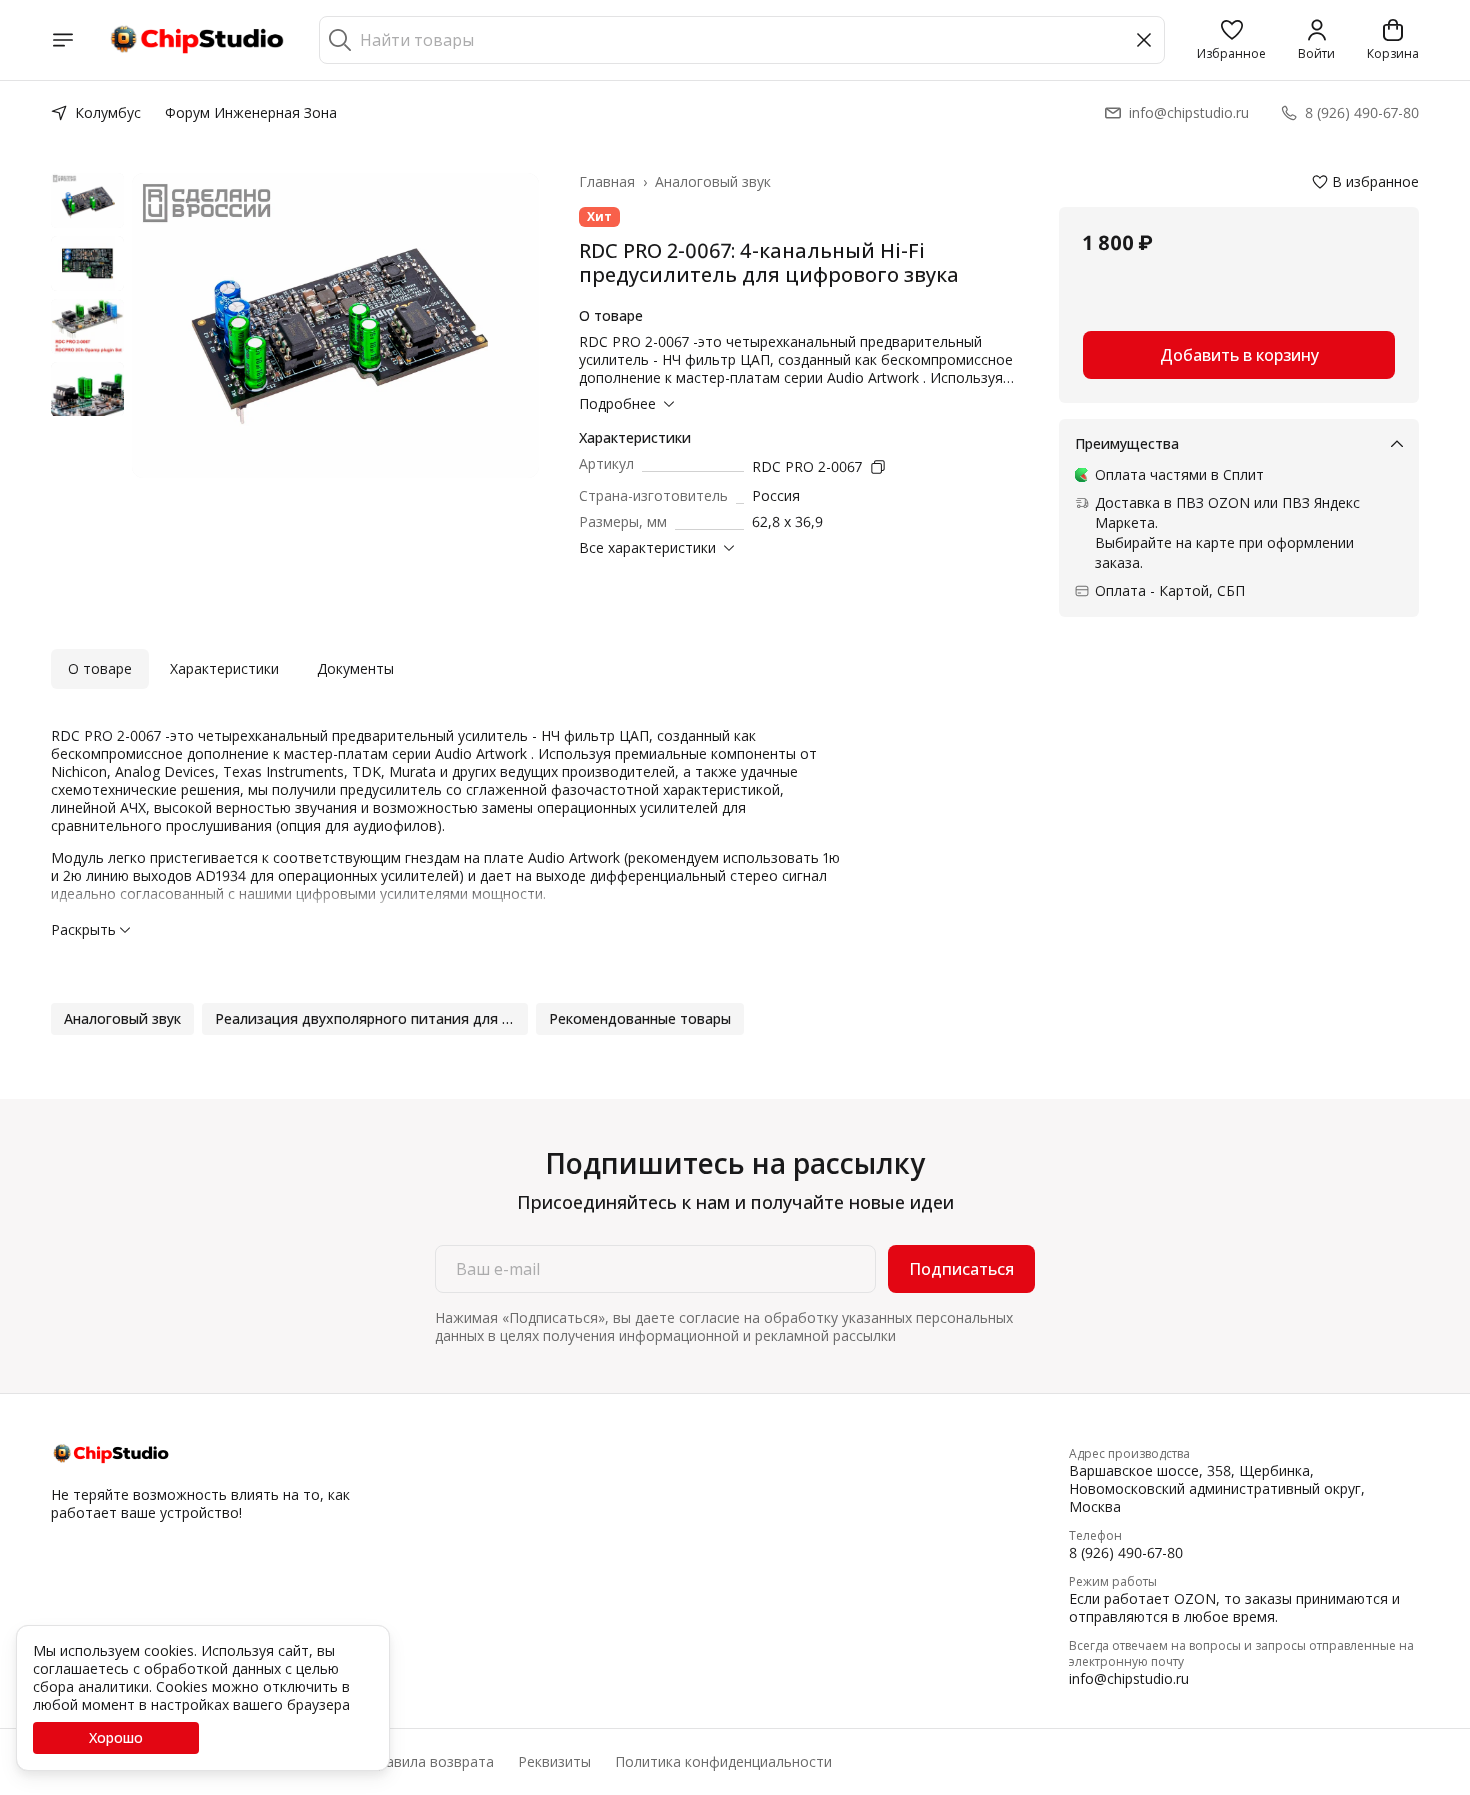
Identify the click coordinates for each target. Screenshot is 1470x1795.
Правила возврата (431, 1762)
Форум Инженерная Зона (251, 112)
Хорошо (116, 1737)
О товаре (100, 668)
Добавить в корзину (1239, 355)
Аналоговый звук (713, 182)
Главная (607, 182)
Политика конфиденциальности (723, 1762)
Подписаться (961, 1269)
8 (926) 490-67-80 (1126, 1553)
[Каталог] (63, 40)
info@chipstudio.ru (1129, 1679)
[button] (1231, 40)
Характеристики (224, 668)
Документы (355, 668)
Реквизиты (554, 1762)
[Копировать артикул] (878, 467)
